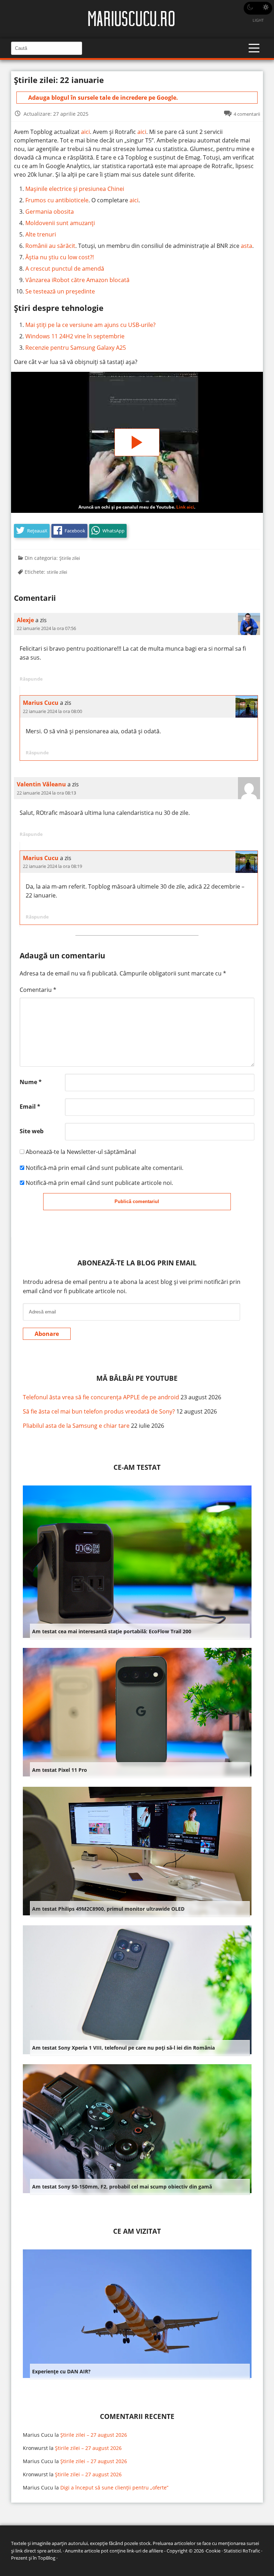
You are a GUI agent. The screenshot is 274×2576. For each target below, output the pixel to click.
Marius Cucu (41, 703)
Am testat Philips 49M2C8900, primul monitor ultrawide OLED (108, 1909)
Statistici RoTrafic (242, 2551)
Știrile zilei (70, 558)
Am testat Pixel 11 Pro (60, 1770)
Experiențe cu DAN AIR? (61, 2371)
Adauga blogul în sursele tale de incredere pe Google (102, 98)
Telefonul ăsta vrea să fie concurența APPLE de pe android (101, 1397)
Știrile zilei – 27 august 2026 (94, 2435)
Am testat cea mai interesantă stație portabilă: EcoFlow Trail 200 (112, 1631)
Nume (31, 1082)
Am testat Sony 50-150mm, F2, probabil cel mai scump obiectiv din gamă (122, 2187)
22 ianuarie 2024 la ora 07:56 (46, 628)
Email (30, 1107)
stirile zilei (57, 572)
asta (247, 246)
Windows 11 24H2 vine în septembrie (75, 336)
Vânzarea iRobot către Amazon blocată (77, 280)
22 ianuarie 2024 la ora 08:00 (52, 711)
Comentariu (38, 990)
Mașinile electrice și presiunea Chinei (75, 189)
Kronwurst (35, 2448)
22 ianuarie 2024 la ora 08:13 (46, 793)
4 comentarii (247, 114)
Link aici (185, 507)
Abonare (47, 1334)
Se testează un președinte (60, 291)
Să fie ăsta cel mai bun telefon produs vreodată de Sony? (99, 1411)
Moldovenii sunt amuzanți (60, 223)
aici (85, 132)
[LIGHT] (258, 8)
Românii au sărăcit (50, 246)
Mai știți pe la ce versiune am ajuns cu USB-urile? (90, 325)
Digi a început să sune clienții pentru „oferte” (114, 2487)
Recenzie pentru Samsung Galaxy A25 (76, 348)
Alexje (25, 620)
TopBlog (47, 2558)
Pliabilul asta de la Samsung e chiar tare (76, 1426)
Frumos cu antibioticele (57, 200)
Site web (32, 1131)
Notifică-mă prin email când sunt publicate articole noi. (99, 1183)
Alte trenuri (41, 234)
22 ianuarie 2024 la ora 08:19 (52, 866)
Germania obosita (50, 212)
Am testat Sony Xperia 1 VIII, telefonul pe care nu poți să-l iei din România (123, 2048)
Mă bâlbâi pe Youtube (137, 1378)
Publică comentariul (137, 1201)
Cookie (213, 2551)
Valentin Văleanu (41, 784)
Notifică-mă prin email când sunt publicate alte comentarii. (105, 1168)
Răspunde (31, 679)
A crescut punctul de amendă (65, 269)
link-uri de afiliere (145, 2551)
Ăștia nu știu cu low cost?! (60, 257)
